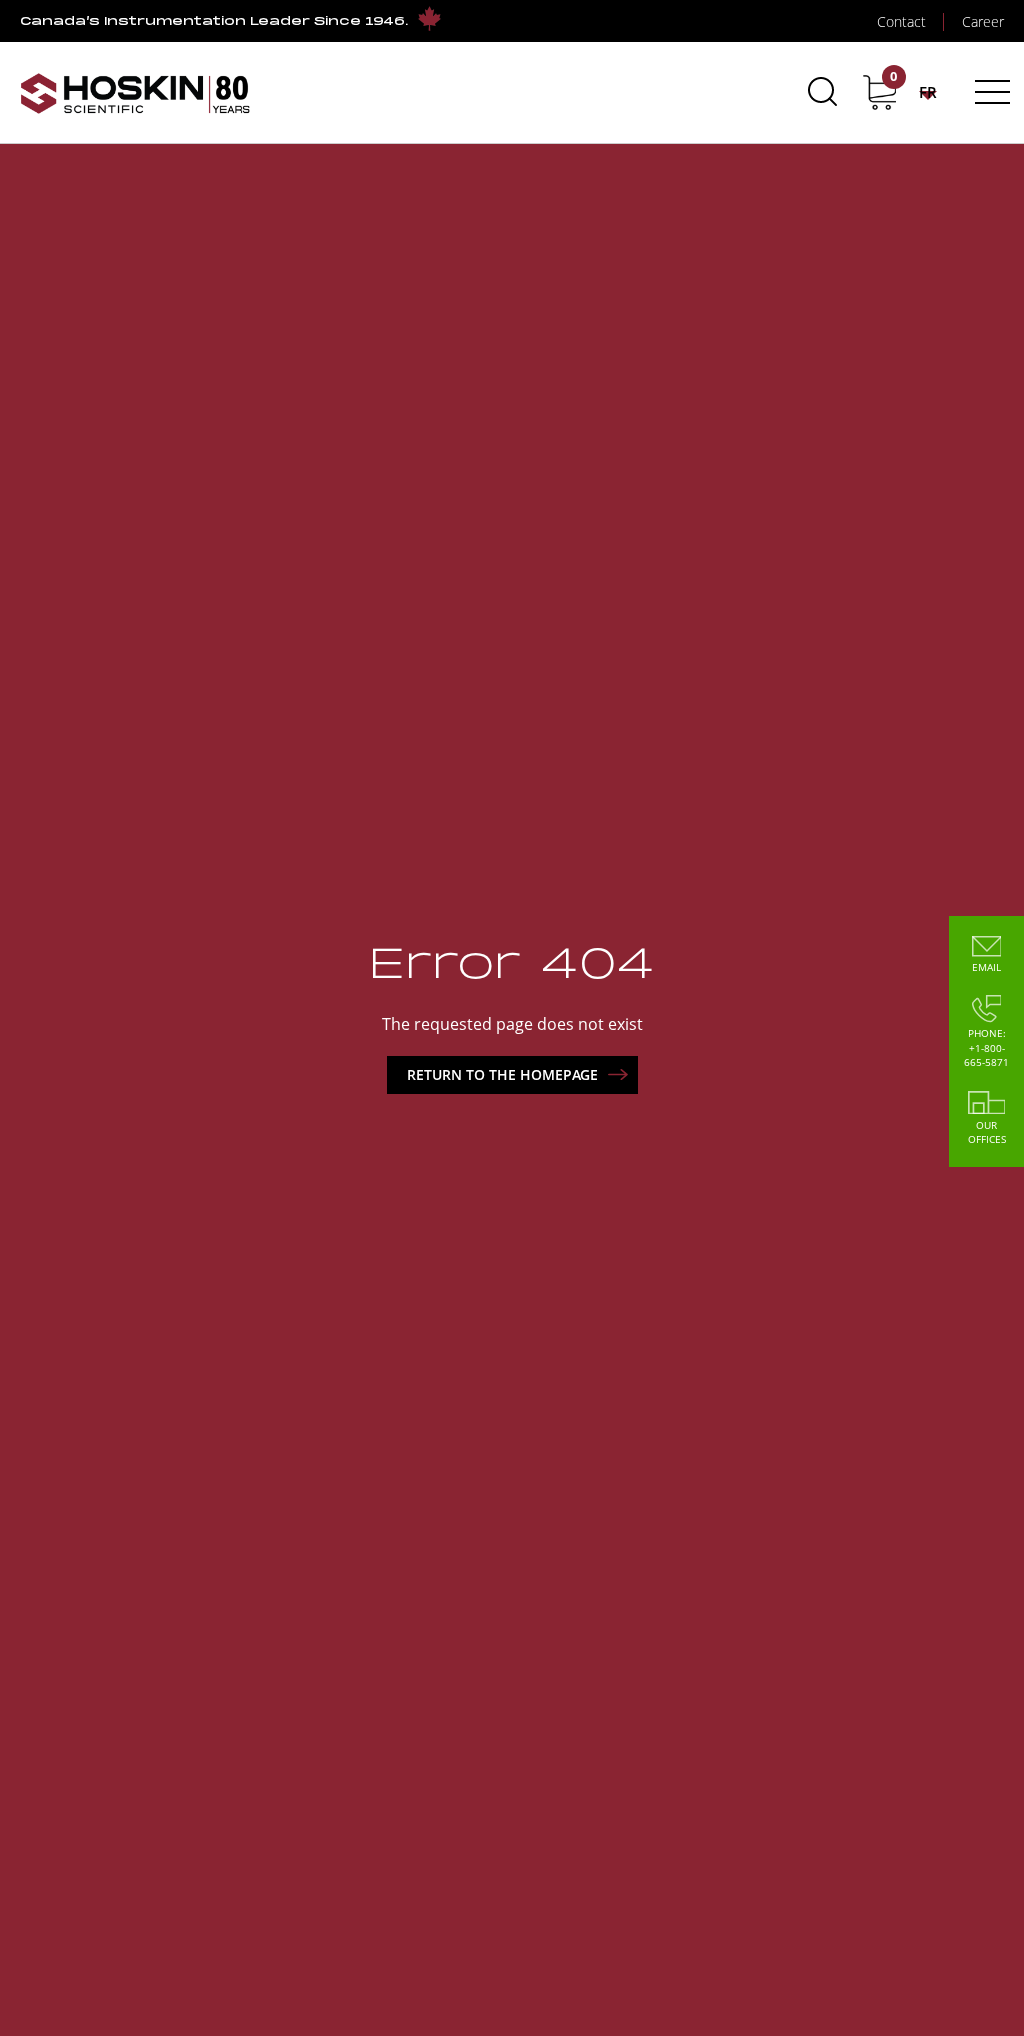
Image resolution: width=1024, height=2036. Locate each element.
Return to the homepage (502, 1074)
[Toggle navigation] (989, 92)
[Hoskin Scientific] (135, 92)
